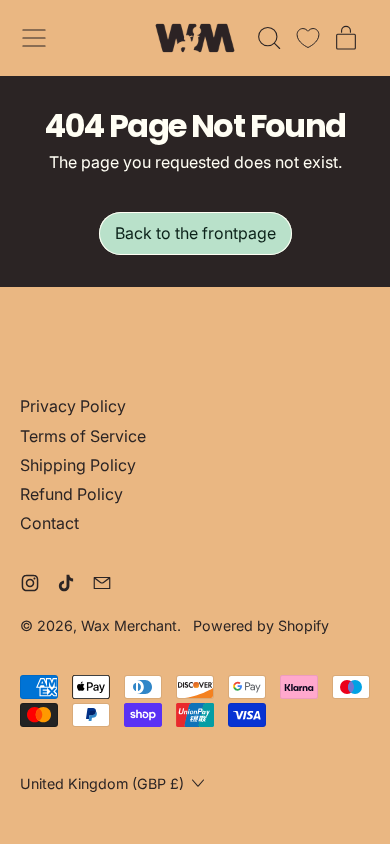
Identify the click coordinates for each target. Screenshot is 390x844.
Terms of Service (83, 436)
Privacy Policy (73, 406)
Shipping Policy (78, 465)
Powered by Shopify (261, 625)
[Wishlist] (308, 38)
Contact (49, 523)
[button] (268, 38)
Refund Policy (71, 494)
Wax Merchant (129, 625)
